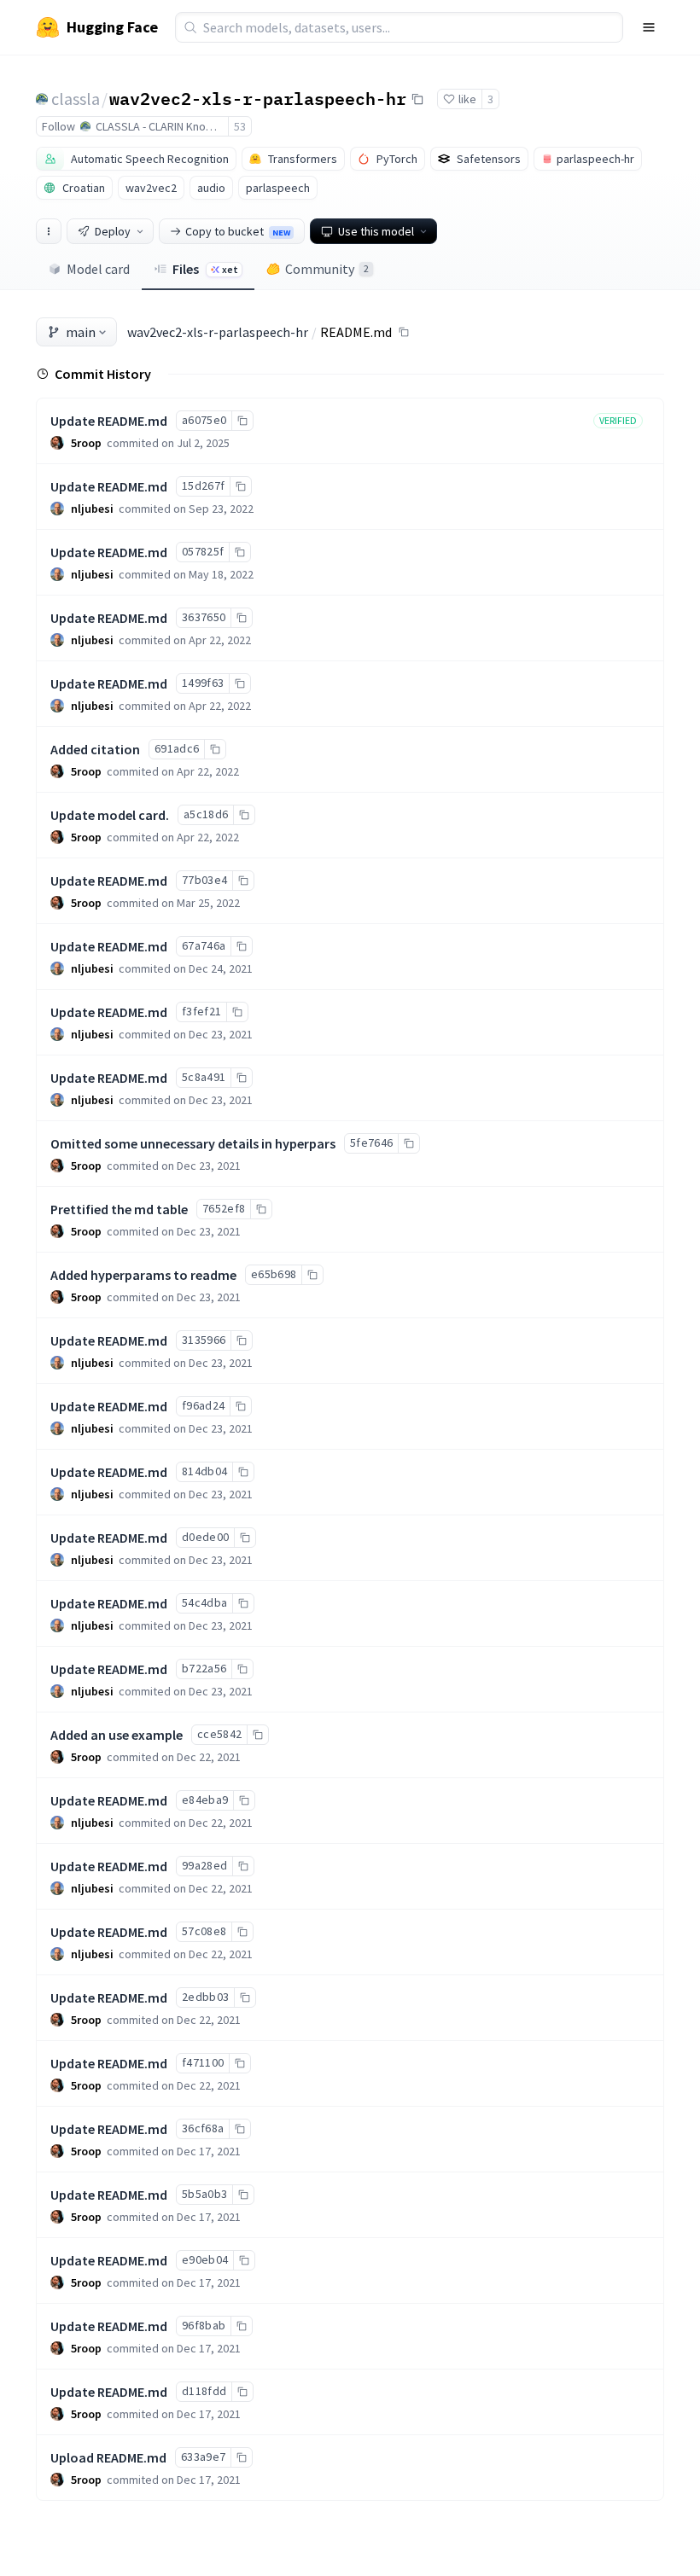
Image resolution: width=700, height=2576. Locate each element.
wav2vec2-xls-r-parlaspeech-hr (258, 98)
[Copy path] (404, 332)
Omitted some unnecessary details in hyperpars (193, 1143)
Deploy (113, 231)
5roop (86, 443)
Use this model (376, 231)
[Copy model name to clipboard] (417, 99)
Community (327, 269)
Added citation (95, 749)
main (81, 332)
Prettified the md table (119, 1209)
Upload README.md (108, 2457)
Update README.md (109, 421)
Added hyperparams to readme (143, 1275)
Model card (98, 269)
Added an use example (117, 1735)
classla (76, 99)
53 (240, 126)
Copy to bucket (238, 231)
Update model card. (110, 815)
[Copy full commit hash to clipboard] (242, 421)
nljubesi (92, 509)
